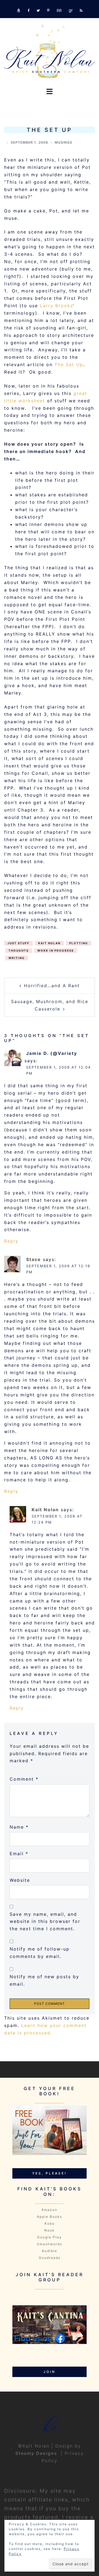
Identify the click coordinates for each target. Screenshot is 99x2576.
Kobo (50, 2223)
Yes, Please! (50, 2173)
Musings (64, 142)
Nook (50, 2230)
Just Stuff (18, 943)
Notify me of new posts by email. (44, 1980)
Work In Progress (56, 950)
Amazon (50, 2210)
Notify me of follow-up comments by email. (40, 1953)
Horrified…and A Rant (52, 986)
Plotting (79, 943)
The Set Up (69, 365)
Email (19, 1854)
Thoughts (19, 950)
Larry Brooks (56, 306)
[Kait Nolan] (50, 51)
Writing (17, 958)
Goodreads (50, 2258)
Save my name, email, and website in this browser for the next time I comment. (45, 1922)
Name (19, 1827)
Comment (24, 1779)
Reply (11, 1241)
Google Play (50, 2237)
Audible (50, 2251)
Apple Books (50, 2217)
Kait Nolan (49, 943)
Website (20, 1880)
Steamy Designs (37, 2453)
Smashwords (50, 2244)
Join (50, 2372)
